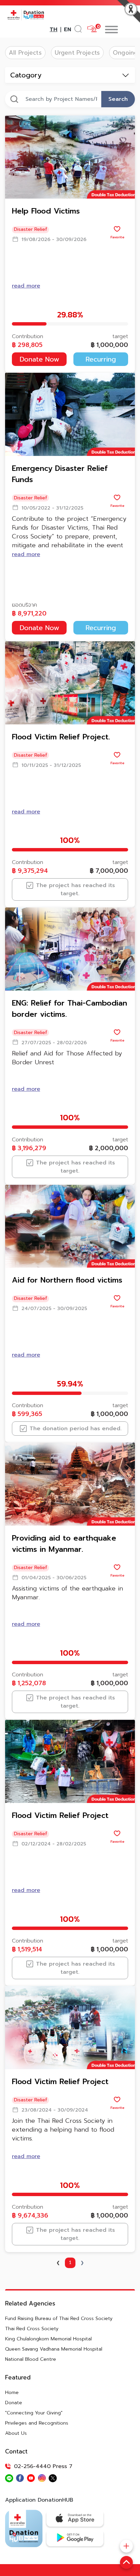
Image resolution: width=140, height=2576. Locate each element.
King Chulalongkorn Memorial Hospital (48, 2339)
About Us (16, 2433)
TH (54, 30)
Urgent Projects (77, 53)
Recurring (101, 359)
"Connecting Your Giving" (34, 2413)
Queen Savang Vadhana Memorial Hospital (54, 2349)
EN (67, 30)
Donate (14, 2403)
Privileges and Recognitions (37, 2423)
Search (118, 99)
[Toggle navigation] (120, 30)
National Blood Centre (31, 2359)
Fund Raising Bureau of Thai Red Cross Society (59, 2319)
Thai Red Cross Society (32, 2329)
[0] (92, 29)
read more (26, 286)
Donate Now (39, 359)
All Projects (25, 53)
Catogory (26, 75)
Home (12, 2393)
